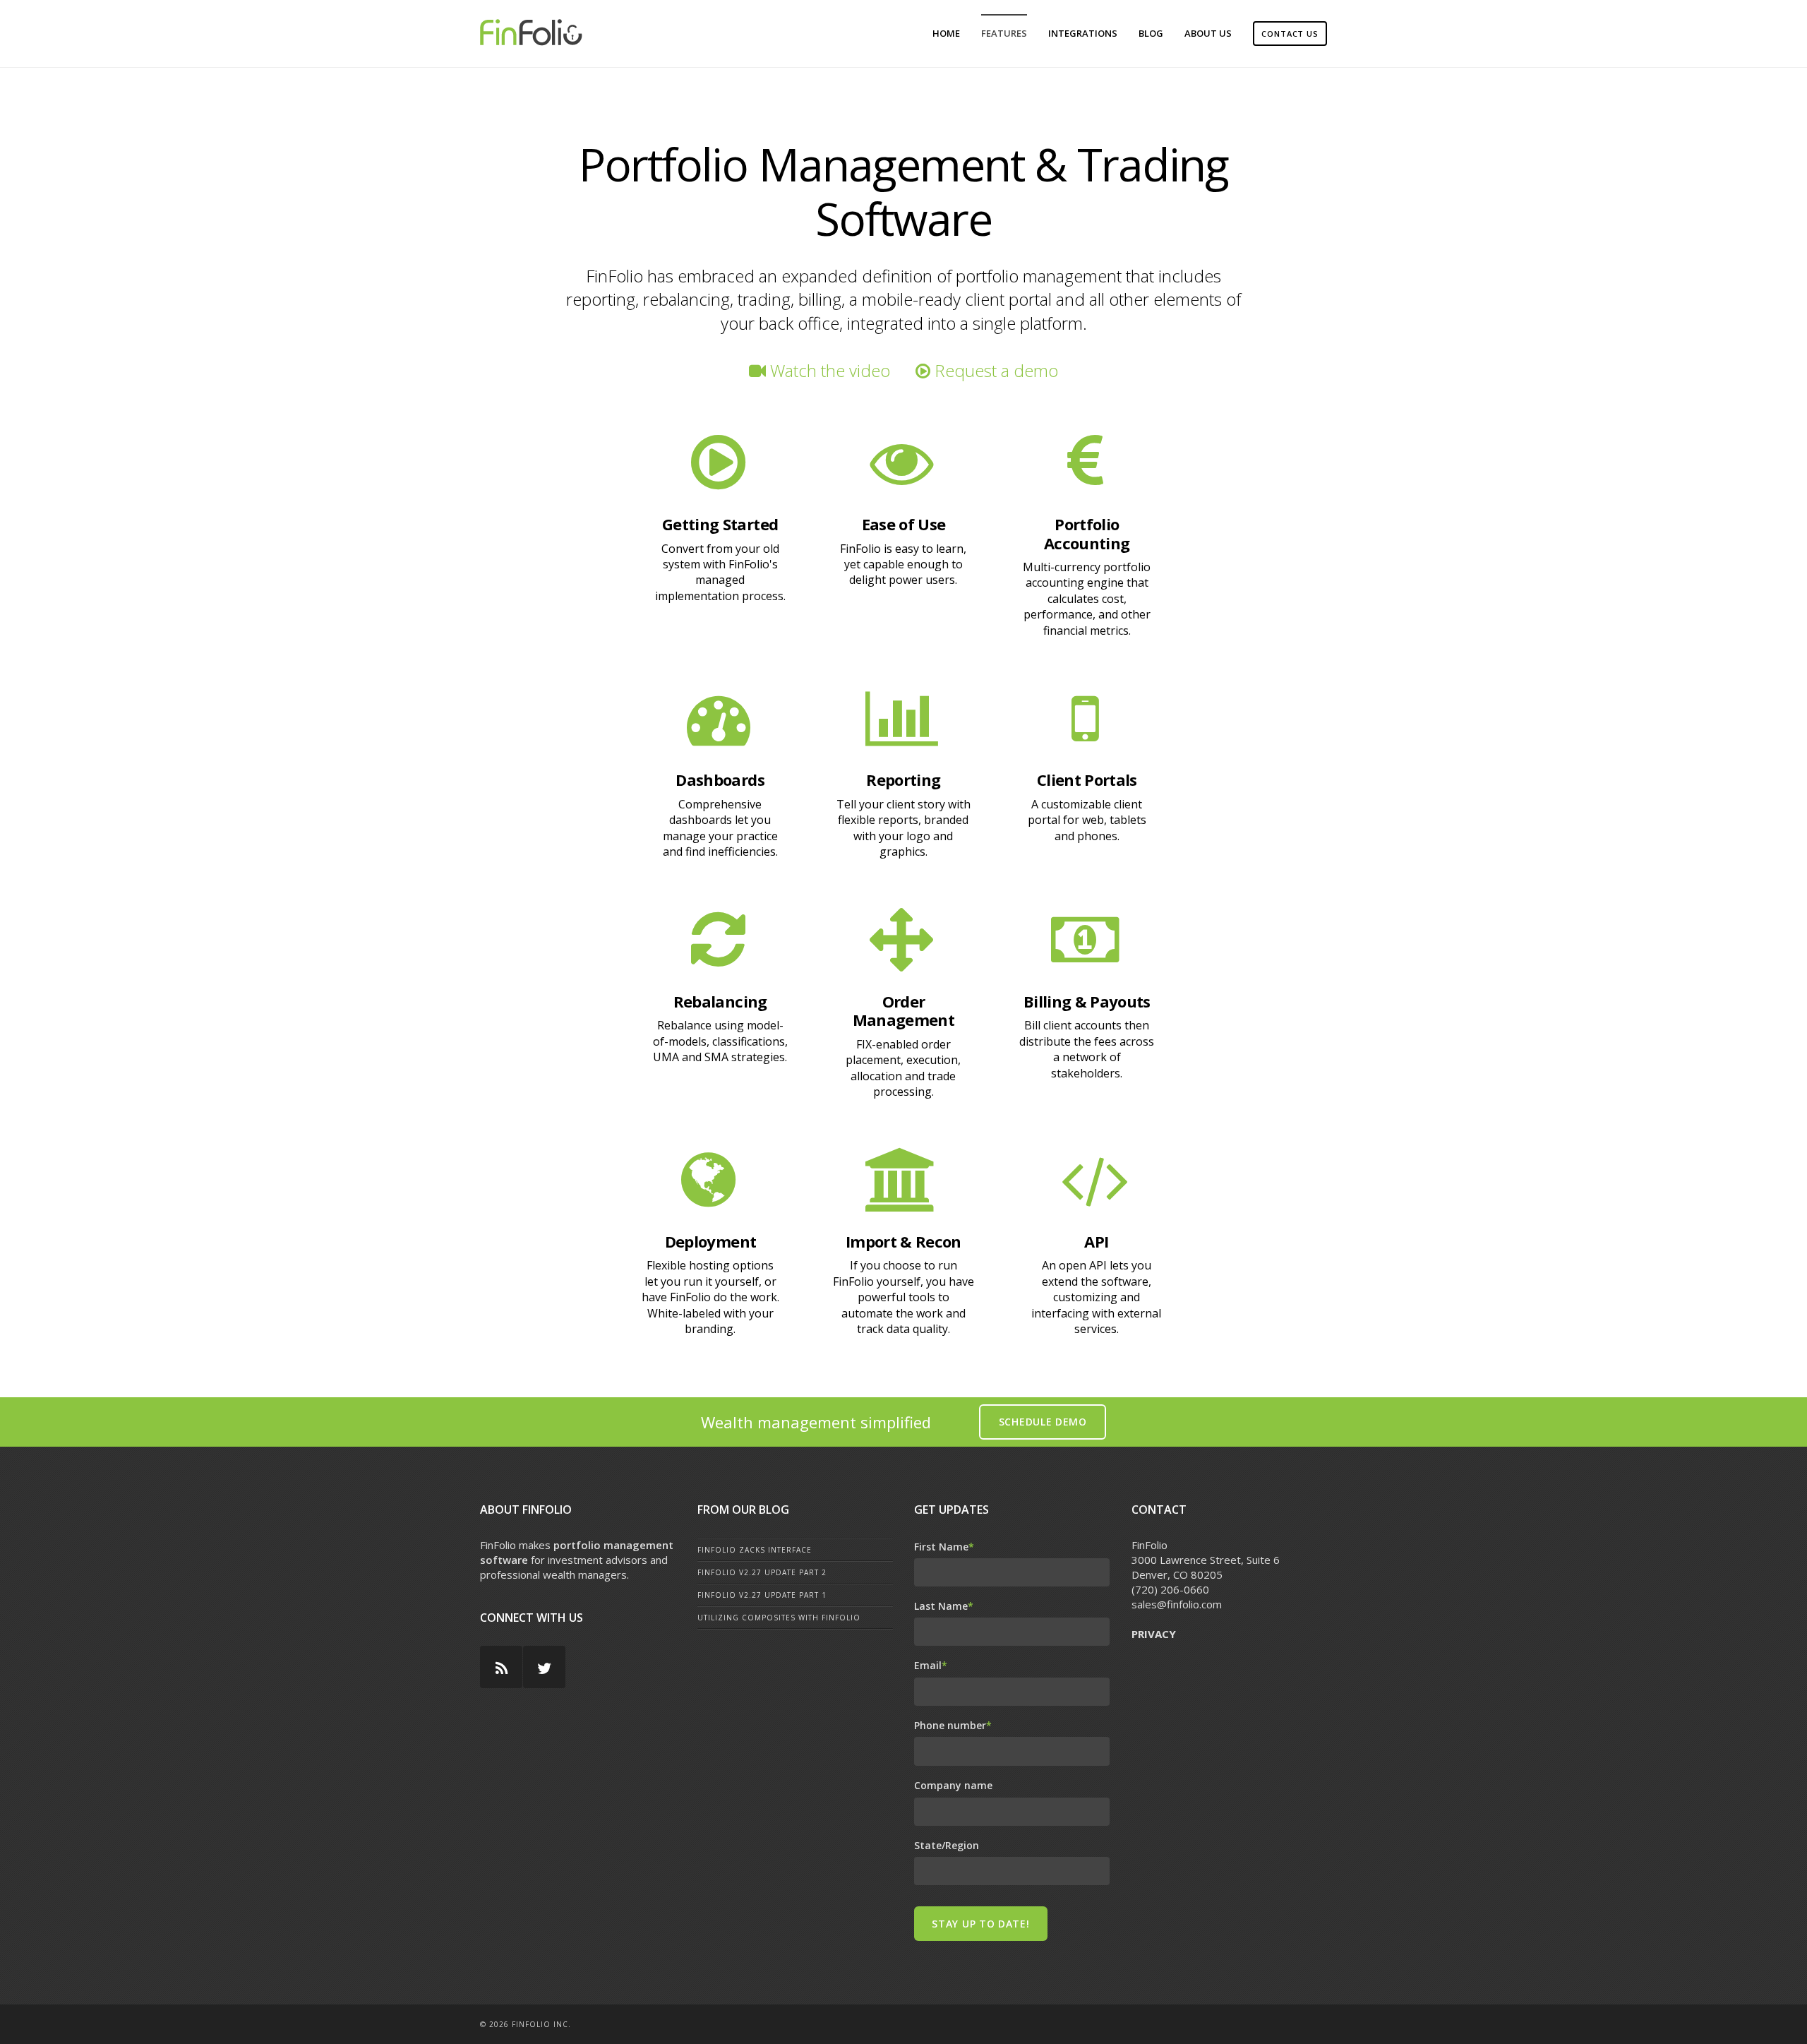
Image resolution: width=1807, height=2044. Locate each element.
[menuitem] (1290, 34)
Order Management (903, 1010)
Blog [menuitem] (1151, 33)
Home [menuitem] (946, 33)
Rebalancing (720, 1001)
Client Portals (1087, 779)
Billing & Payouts (1087, 1001)
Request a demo (994, 370)
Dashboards (720, 779)
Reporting (903, 779)
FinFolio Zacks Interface (755, 1550)
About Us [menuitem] (1208, 33)
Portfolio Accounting (1087, 533)
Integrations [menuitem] (1083, 33)
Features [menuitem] (1004, 33)
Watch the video (828, 370)
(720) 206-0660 (1170, 1589)
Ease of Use (904, 524)
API (1096, 1241)
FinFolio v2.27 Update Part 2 (762, 1572)
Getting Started (720, 524)
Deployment (710, 1241)
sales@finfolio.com (1177, 1604)
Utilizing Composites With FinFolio (779, 1618)
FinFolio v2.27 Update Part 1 (762, 1595)
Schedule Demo (1043, 1422)
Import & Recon (903, 1241)
